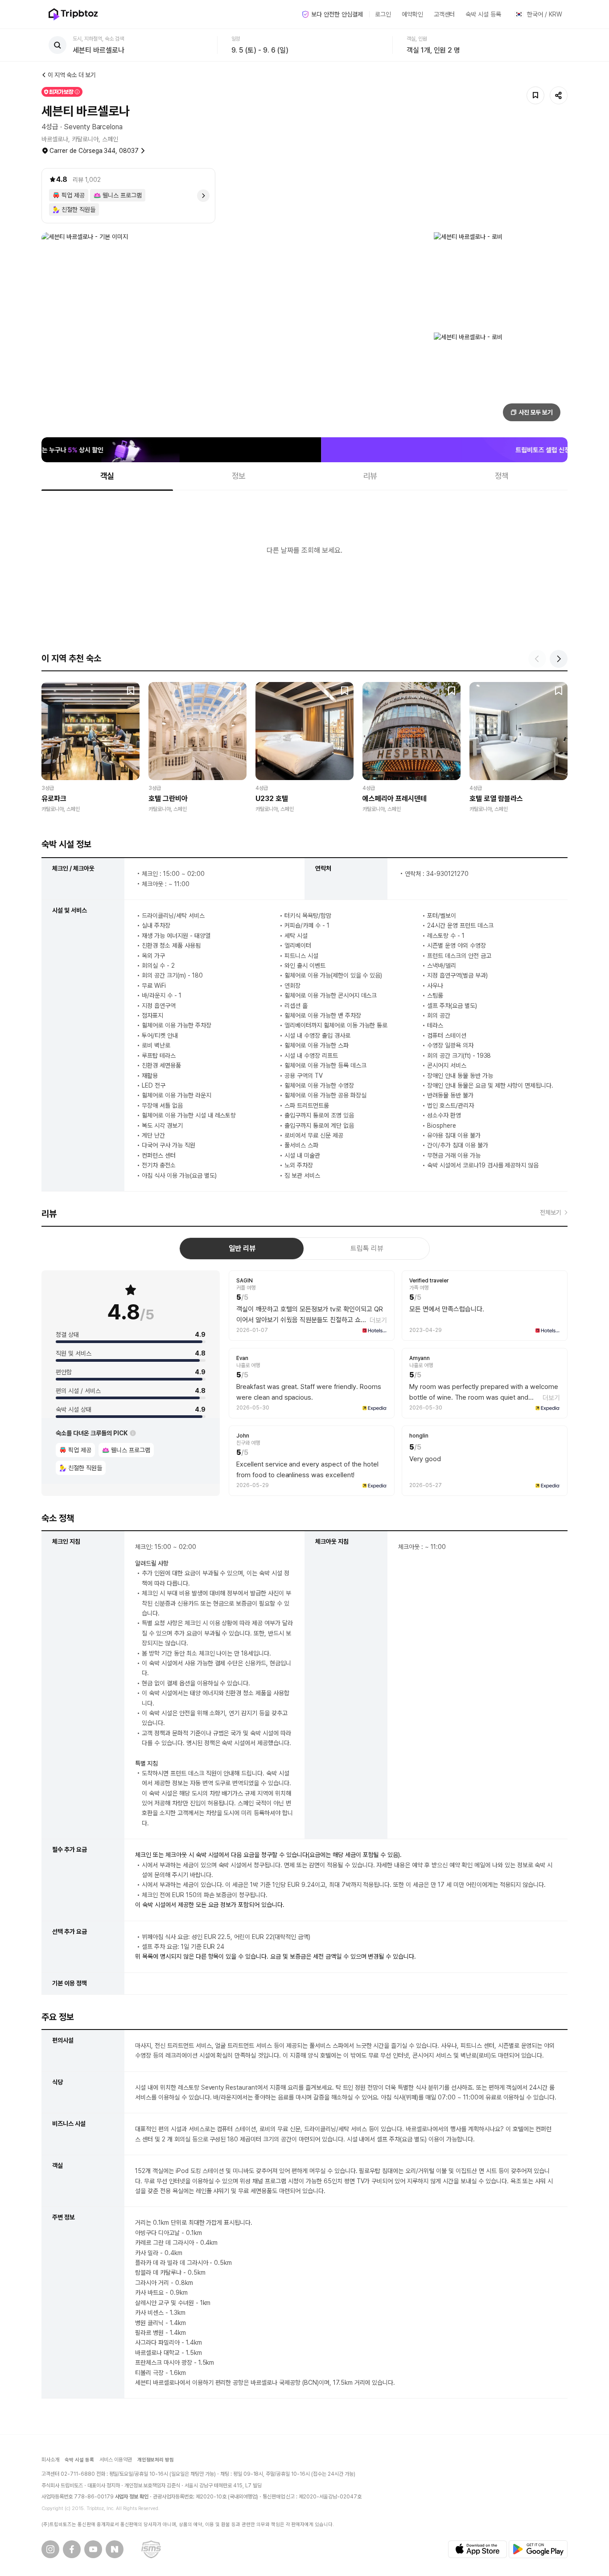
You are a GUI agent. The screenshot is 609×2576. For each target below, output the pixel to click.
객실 (107, 476)
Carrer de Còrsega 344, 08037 (94, 151)
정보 (239, 476)
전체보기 (551, 1212)
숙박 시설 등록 (483, 14)
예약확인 (412, 14)
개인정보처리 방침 (156, 2460)
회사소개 (50, 2460)
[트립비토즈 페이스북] (72, 2549)
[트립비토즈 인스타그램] (50, 2549)
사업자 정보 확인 (132, 2497)
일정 (236, 39)
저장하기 (535, 95)
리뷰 (370, 476)
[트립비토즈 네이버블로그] (115, 2549)
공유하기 (559, 95)
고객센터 (444, 14)
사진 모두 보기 (536, 412)
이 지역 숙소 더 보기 (72, 75)
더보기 (378, 1320)
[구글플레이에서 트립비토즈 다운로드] (538, 2549)
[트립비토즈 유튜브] (93, 2549)
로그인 (383, 14)
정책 (502, 476)
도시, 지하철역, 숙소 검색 (98, 39)
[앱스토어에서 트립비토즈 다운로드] (477, 2549)
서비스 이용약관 (116, 2460)
